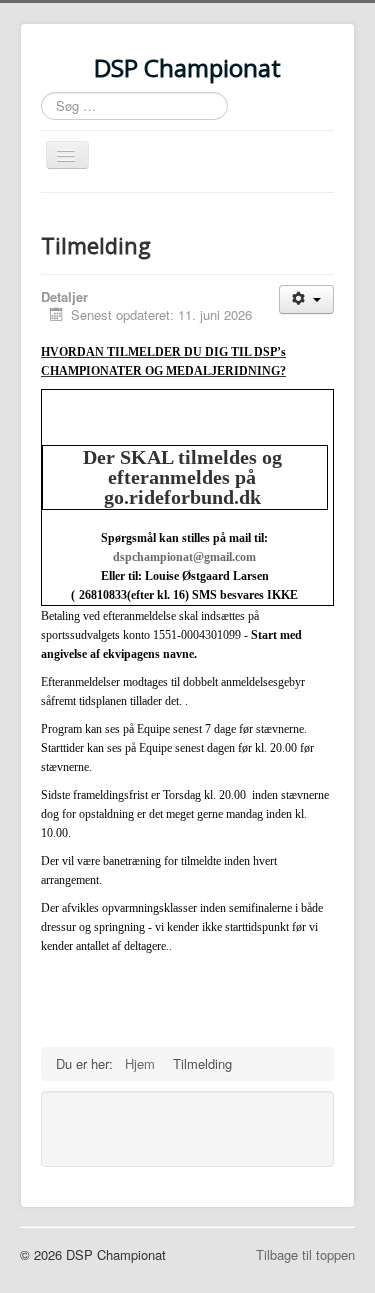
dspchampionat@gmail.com (184, 557)
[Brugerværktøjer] (306, 299)
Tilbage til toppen (305, 1254)
